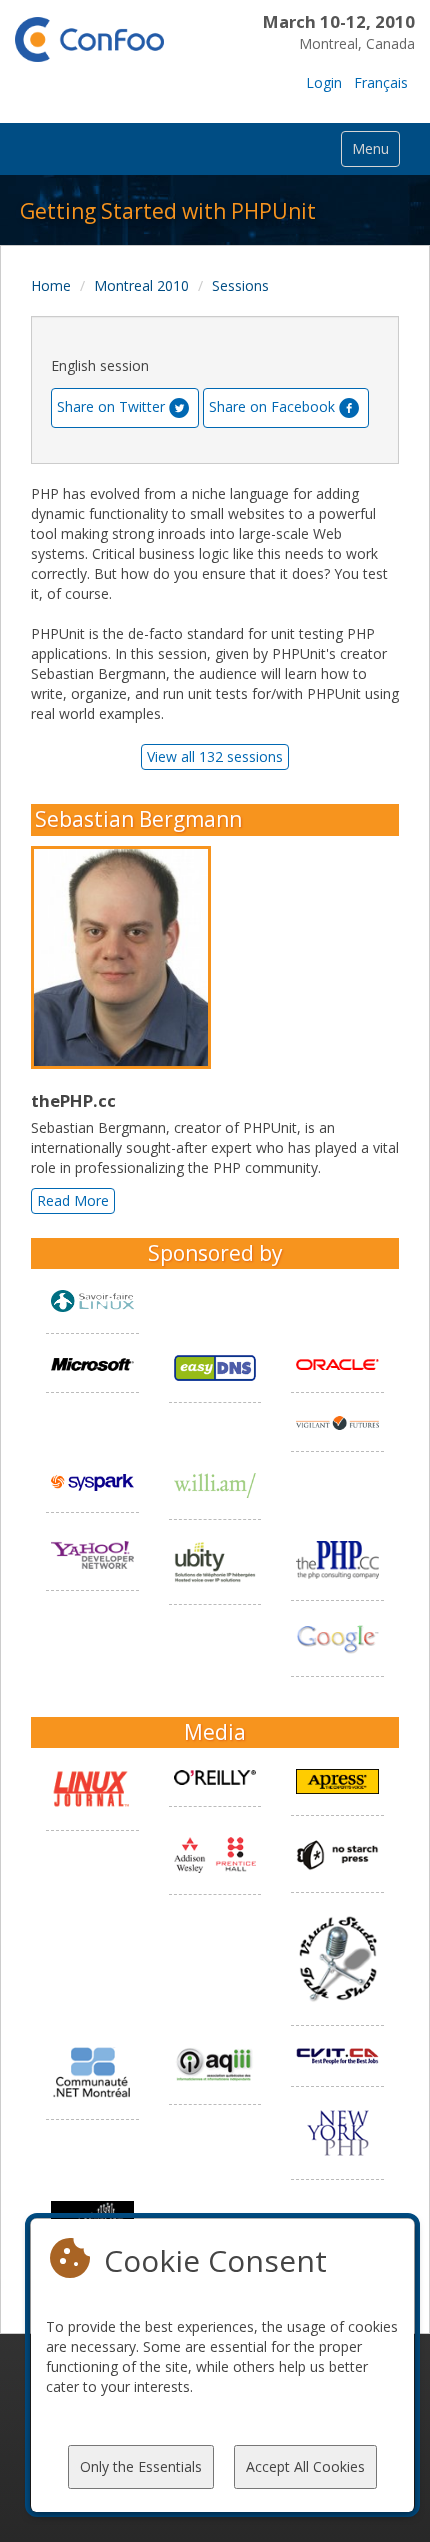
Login (324, 82)
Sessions (240, 285)
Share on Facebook (272, 406)
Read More (73, 1200)
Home (51, 285)
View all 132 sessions (215, 756)
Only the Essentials (141, 2466)
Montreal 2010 (141, 285)
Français (381, 82)
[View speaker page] (126, 958)
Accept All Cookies (305, 2466)
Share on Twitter (111, 406)
